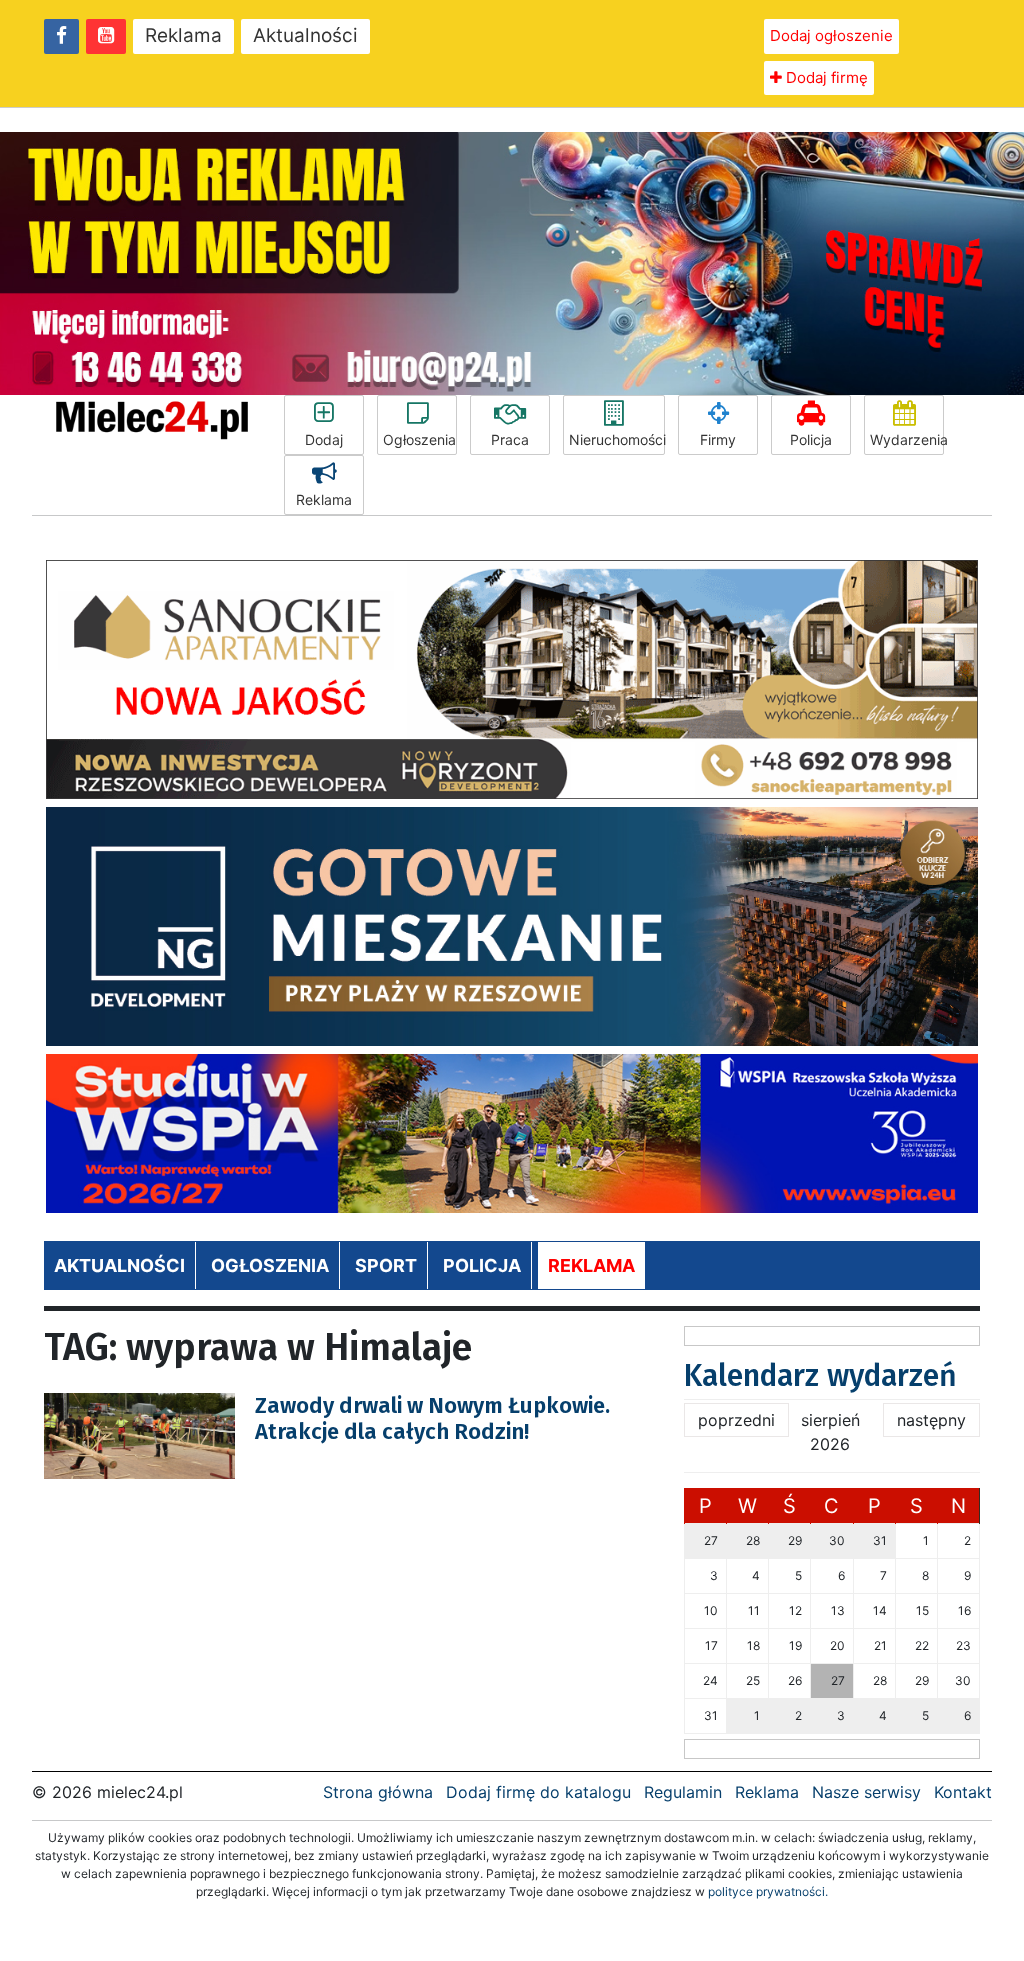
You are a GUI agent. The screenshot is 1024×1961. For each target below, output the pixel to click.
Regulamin (683, 1792)
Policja (811, 439)
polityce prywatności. (768, 1891)
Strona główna (378, 1792)
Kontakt (963, 1792)
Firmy (718, 439)
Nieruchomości (617, 439)
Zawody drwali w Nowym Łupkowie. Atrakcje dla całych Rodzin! (432, 1418)
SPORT (386, 1265)
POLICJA (482, 1265)
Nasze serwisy (866, 1792)
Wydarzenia (907, 439)
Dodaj (324, 439)
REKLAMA (591, 1265)
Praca (510, 439)
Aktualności (305, 35)
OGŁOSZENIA (270, 1265)
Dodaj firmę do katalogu (538, 1792)
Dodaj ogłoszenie (831, 35)
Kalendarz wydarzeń (820, 1376)
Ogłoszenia (419, 439)
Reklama (183, 35)
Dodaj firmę (825, 77)
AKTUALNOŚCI (119, 1265)
